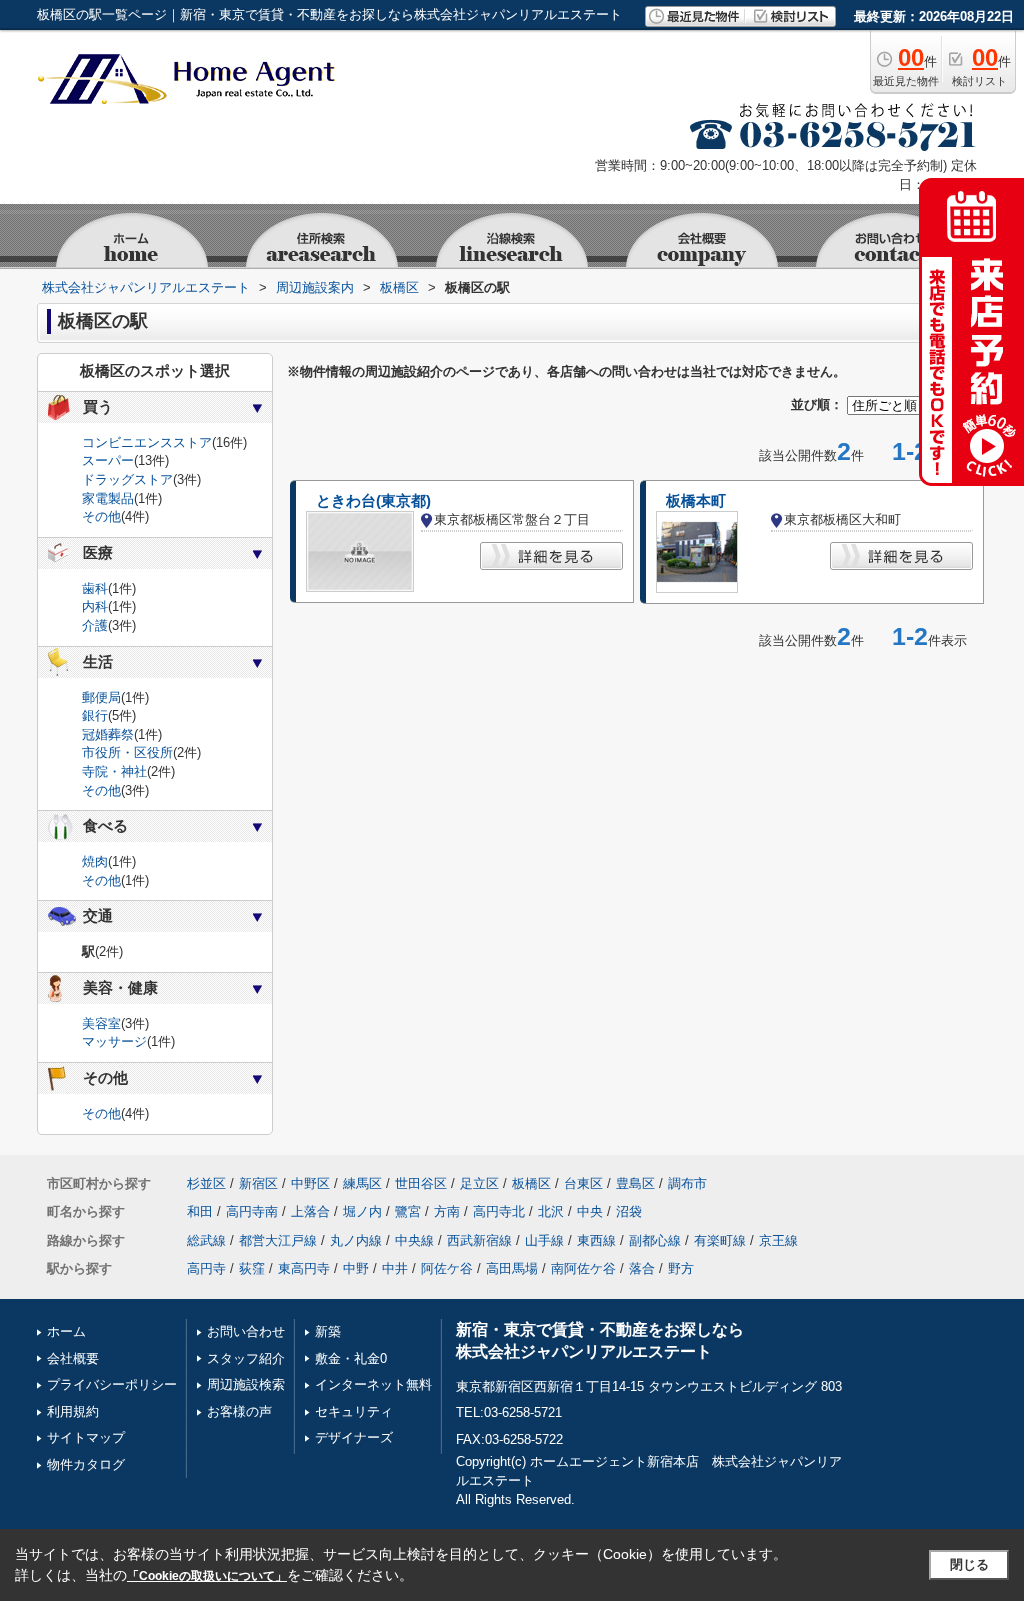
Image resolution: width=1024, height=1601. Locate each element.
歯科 (95, 588)
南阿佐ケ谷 (583, 1268)
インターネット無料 (373, 1384)
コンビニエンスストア (147, 442)
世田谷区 (421, 1183)
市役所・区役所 (127, 752)
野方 (681, 1268)
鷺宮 (408, 1211)
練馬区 (362, 1183)
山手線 (544, 1240)
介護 (95, 625)
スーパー (108, 460)
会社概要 (73, 1358)
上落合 (310, 1211)
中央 (590, 1211)
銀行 (95, 715)
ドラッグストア (127, 479)
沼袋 (629, 1211)
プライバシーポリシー (112, 1384)
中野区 (310, 1183)
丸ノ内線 (356, 1240)
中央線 (414, 1240)
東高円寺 (304, 1268)
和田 (200, 1211)
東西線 (596, 1240)
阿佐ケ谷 (447, 1268)
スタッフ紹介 (246, 1358)
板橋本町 (696, 501)
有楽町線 (720, 1240)
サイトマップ (86, 1437)
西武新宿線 (479, 1240)
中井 (395, 1268)
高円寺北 (499, 1211)
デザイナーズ (354, 1437)
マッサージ (114, 1041)
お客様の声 (239, 1411)
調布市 (687, 1183)
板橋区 (531, 1183)
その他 (101, 516)
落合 (642, 1268)
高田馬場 (512, 1268)
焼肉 (95, 861)
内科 (95, 606)
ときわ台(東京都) (373, 501)
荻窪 (252, 1268)
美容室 (101, 1023)
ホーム (66, 1331)
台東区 (583, 1183)
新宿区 (258, 1183)
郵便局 (101, 697)
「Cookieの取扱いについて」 (207, 1576)
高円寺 (206, 1268)
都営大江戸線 (278, 1240)
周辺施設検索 (246, 1384)
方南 (447, 1211)
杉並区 (206, 1183)
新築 (328, 1331)
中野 (356, 1268)
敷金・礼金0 (351, 1358)
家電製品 (108, 498)
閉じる (969, 1564)
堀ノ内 (362, 1211)
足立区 (479, 1183)
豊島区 (635, 1183)
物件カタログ (86, 1464)
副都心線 (655, 1240)
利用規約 (73, 1411)
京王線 (778, 1240)
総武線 (206, 1240)
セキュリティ (354, 1411)
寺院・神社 (114, 771)
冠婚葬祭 (108, 734)
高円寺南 (252, 1211)
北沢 (551, 1211)
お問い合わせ (246, 1331)
